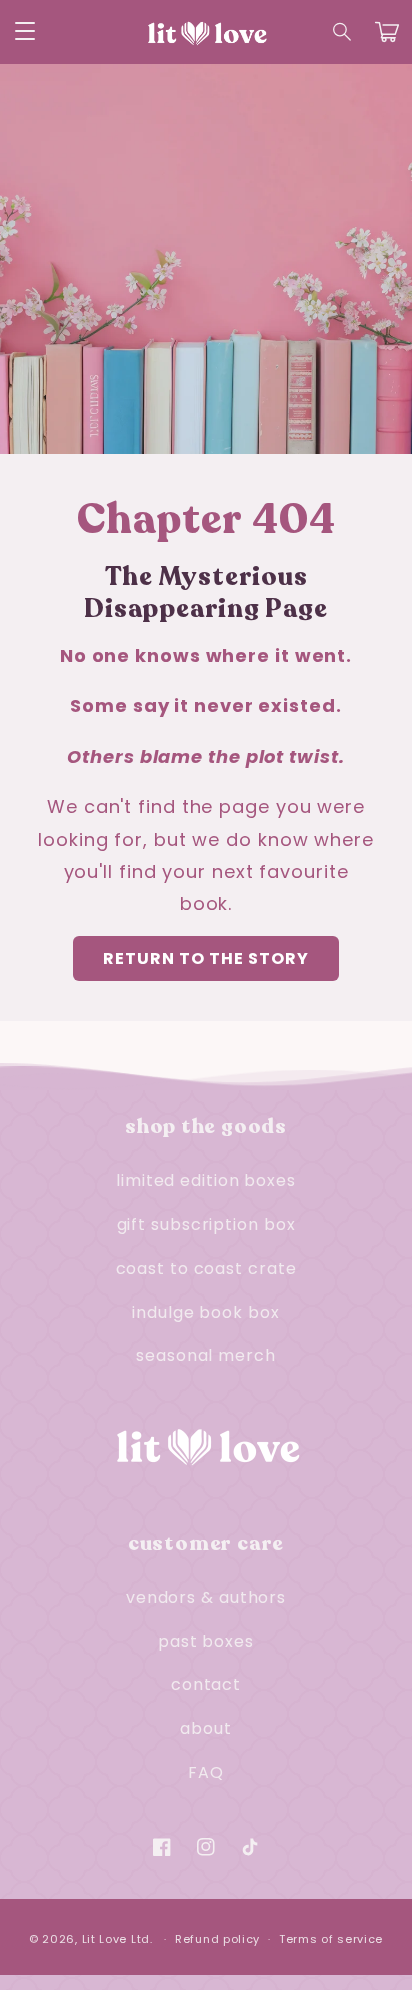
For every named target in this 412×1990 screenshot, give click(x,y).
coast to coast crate (206, 1268)
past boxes (206, 1641)
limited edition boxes (206, 1180)
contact (206, 1684)
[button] (343, 32)
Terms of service (331, 1939)
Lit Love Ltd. (117, 1939)
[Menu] (25, 32)
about (206, 1728)
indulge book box (205, 1312)
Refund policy (217, 1939)
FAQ (206, 1772)
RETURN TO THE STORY (206, 958)
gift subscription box (206, 1224)
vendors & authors (206, 1597)
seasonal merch (206, 1355)
